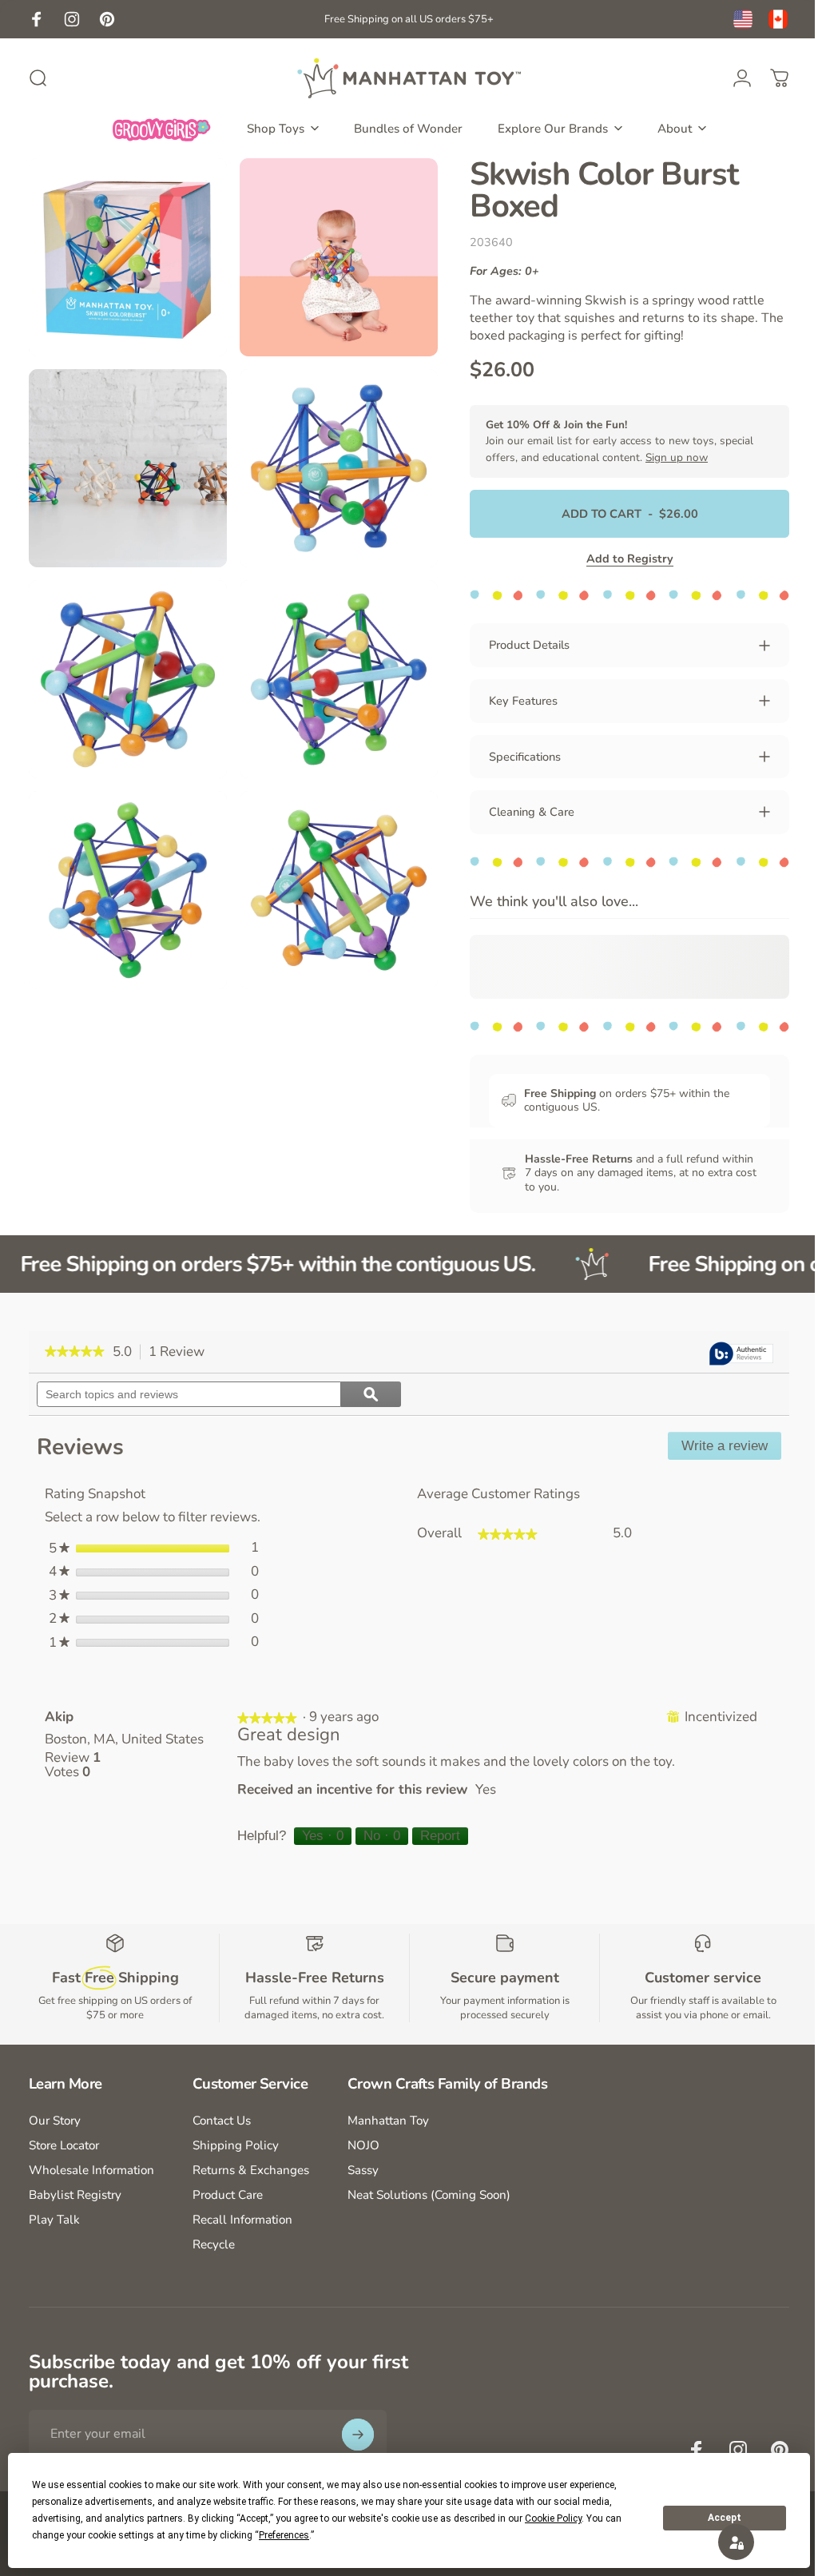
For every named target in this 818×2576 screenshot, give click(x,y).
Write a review (719, 1449)
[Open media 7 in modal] (125, 870)
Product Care (228, 2195)
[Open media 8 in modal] (330, 870)
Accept (725, 2518)
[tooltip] (729, 1355)
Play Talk (54, 2220)
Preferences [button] (284, 2535)
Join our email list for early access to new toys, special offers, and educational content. (608, 441)
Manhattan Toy (388, 2121)
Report (437, 1836)
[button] (724, 2542)
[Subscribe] (358, 2435)
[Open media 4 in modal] (330, 460)
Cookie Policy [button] (553, 2518)
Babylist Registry (75, 2195)
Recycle (214, 2245)
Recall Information (242, 2220)
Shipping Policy (236, 2146)
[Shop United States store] (743, 19)
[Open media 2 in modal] (330, 254)
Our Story (55, 2121)
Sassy (363, 2171)
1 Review (181, 1352)
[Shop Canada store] (778, 19)
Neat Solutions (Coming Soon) (429, 2195)
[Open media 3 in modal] (125, 460)
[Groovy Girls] (162, 129)
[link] (75, 1352)
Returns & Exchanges (251, 2171)
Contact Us (222, 2121)
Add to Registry (618, 559)
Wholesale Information (91, 2171)
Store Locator (64, 2146)
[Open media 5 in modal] (125, 664)
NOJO (363, 2146)
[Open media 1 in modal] (125, 254)
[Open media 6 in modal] (330, 664)
